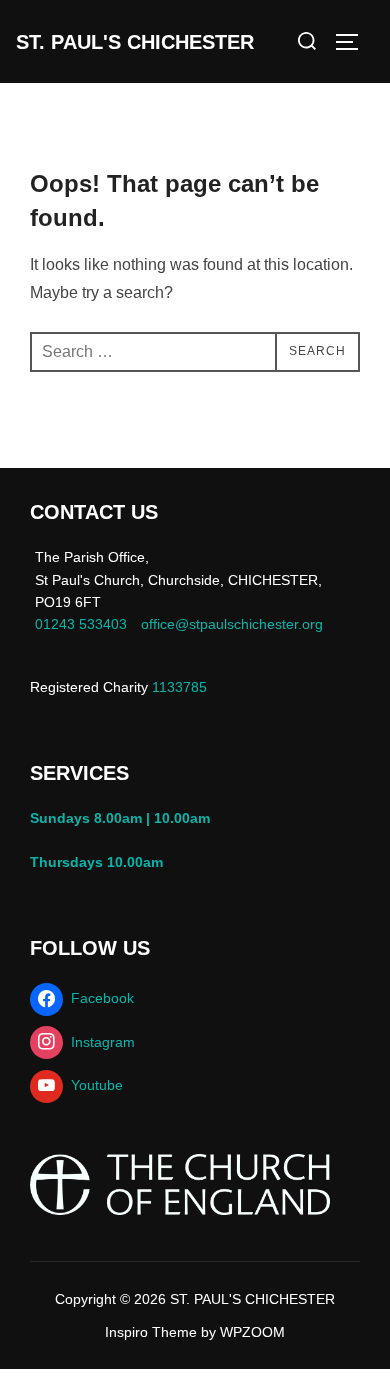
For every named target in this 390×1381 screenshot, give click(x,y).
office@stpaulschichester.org (232, 624)
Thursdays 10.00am (100, 862)
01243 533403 (81, 624)
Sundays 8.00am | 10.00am (124, 818)
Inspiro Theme (151, 1332)
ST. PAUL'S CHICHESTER (135, 42)
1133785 (177, 687)
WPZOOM (252, 1332)
